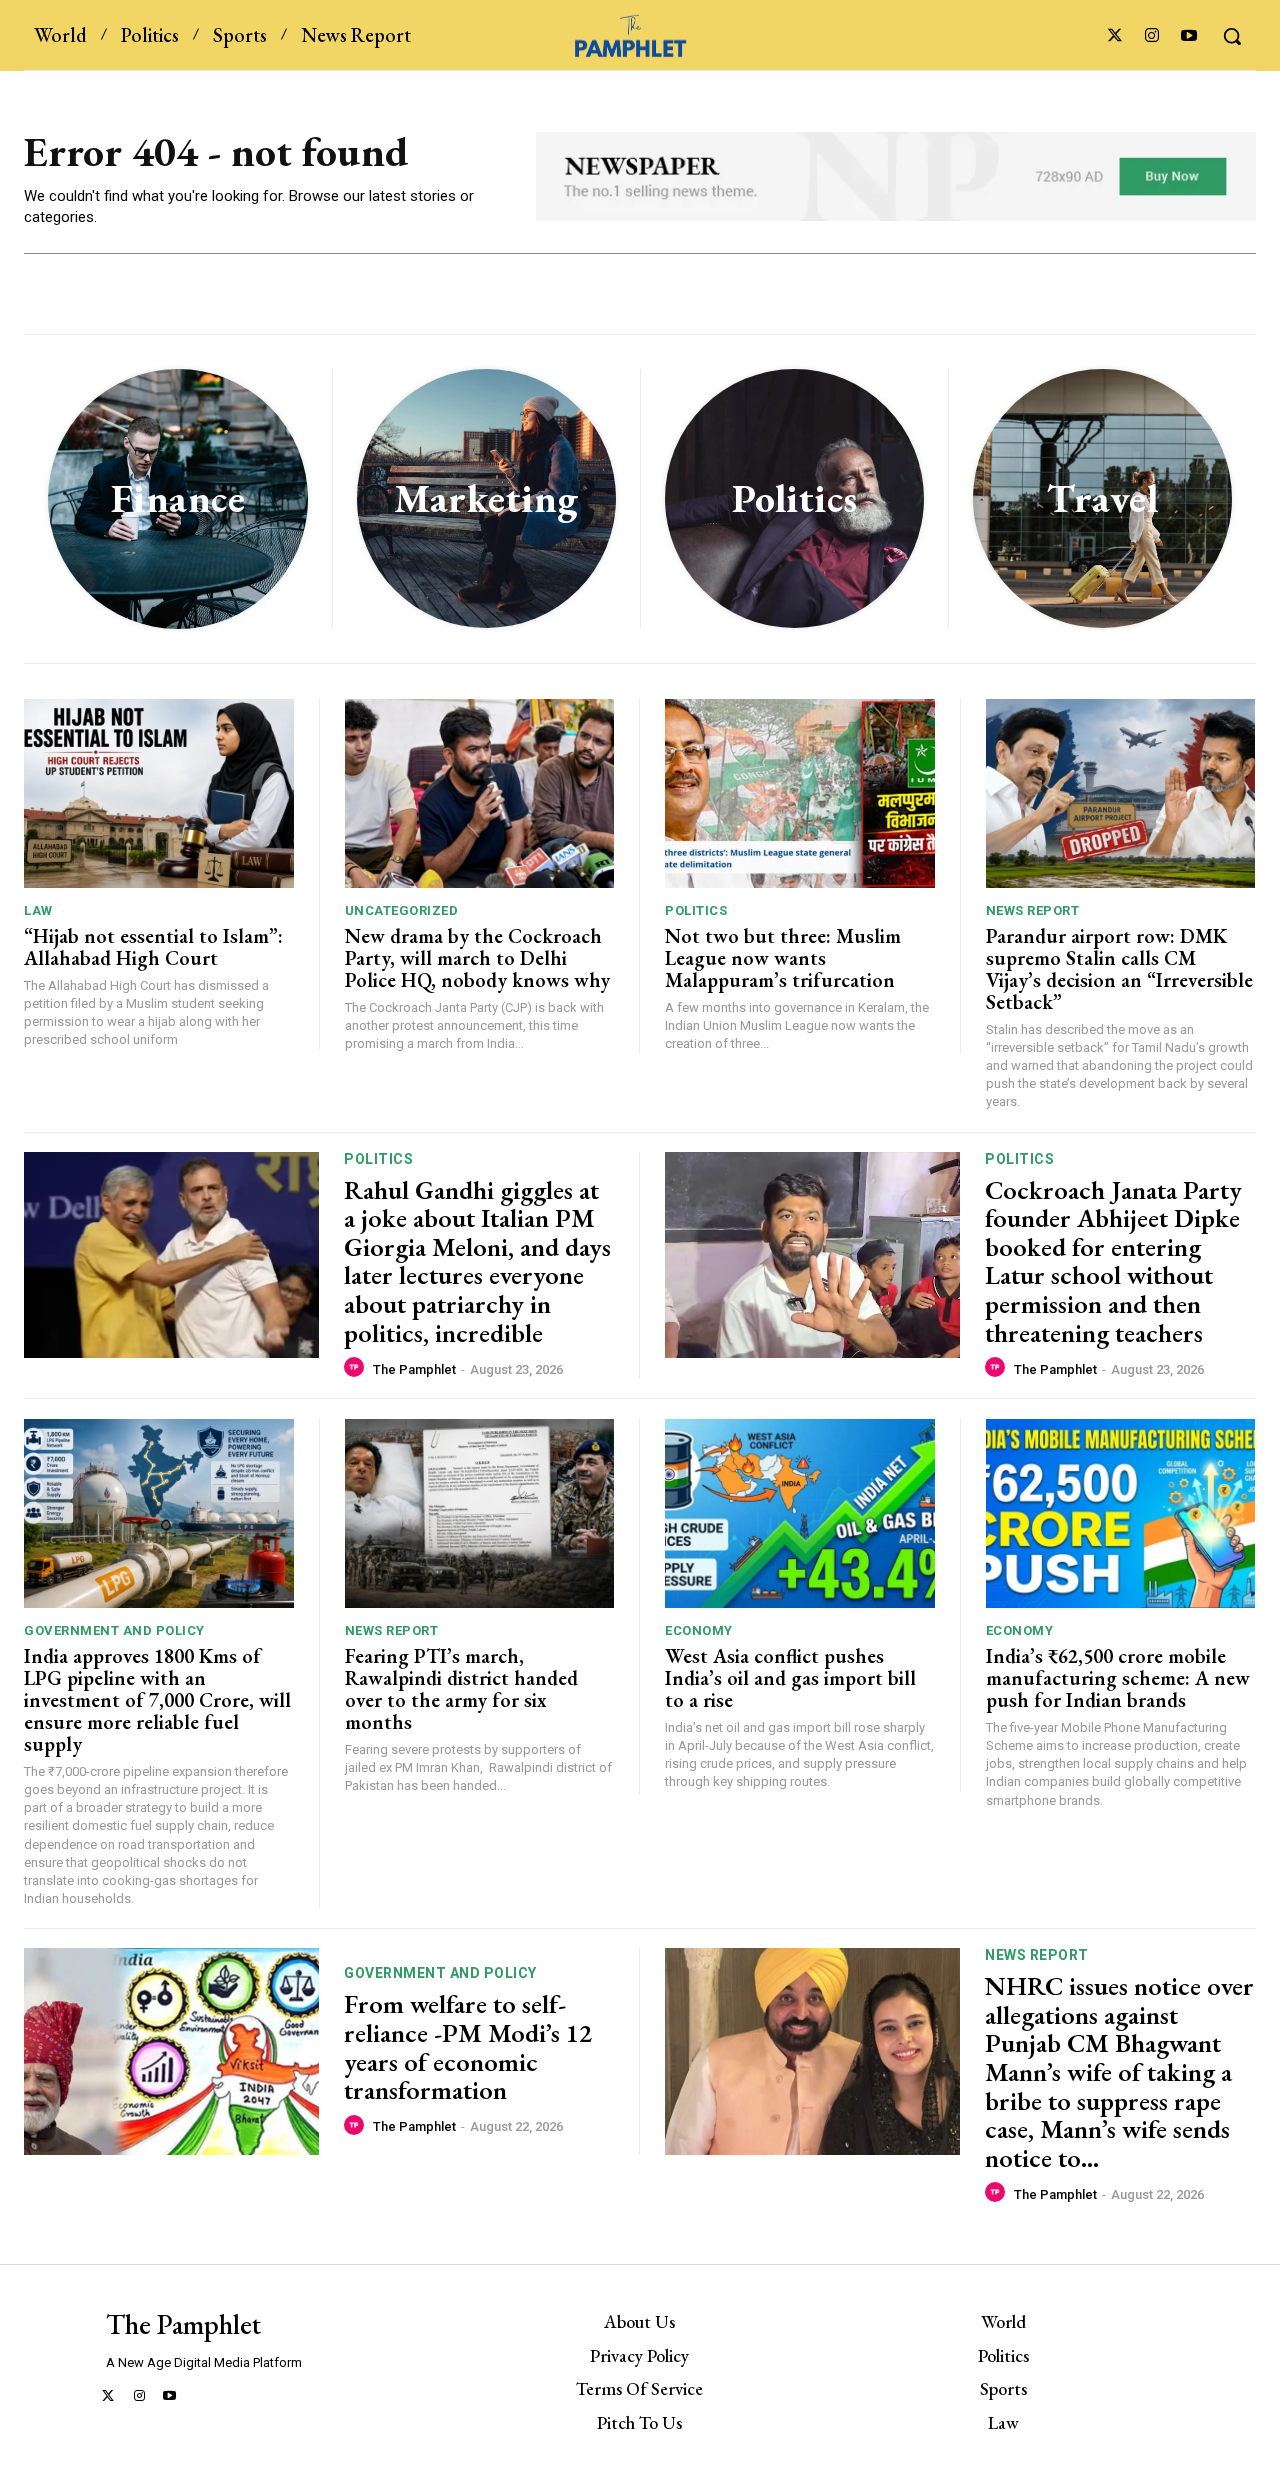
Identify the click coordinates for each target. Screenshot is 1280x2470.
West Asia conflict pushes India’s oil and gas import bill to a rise (790, 1678)
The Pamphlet (414, 1369)
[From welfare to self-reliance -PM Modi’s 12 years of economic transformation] (171, 2051)
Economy (699, 1630)
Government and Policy (114, 1630)
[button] (1232, 36)
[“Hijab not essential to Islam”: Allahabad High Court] (159, 793)
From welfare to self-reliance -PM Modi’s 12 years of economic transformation (468, 2047)
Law (38, 910)
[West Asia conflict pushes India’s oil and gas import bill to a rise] (800, 1513)
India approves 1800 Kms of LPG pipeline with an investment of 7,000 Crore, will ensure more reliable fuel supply (157, 1700)
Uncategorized (402, 910)
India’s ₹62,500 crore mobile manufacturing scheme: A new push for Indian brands (1118, 1678)
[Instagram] (1152, 36)
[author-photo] (357, 1368)
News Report (1033, 910)
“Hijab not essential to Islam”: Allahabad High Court (153, 947)
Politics (696, 910)
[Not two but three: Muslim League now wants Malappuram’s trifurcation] (800, 793)
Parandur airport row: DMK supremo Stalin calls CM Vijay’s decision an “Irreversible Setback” (1119, 969)
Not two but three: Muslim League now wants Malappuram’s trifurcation (783, 958)
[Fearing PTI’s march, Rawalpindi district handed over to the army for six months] (480, 1513)
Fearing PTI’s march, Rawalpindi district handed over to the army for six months (461, 1689)
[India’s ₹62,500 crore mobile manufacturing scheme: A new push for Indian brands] (1121, 1513)
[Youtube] (1189, 36)
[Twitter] (1114, 36)
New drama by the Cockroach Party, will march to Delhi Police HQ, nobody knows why (477, 958)
